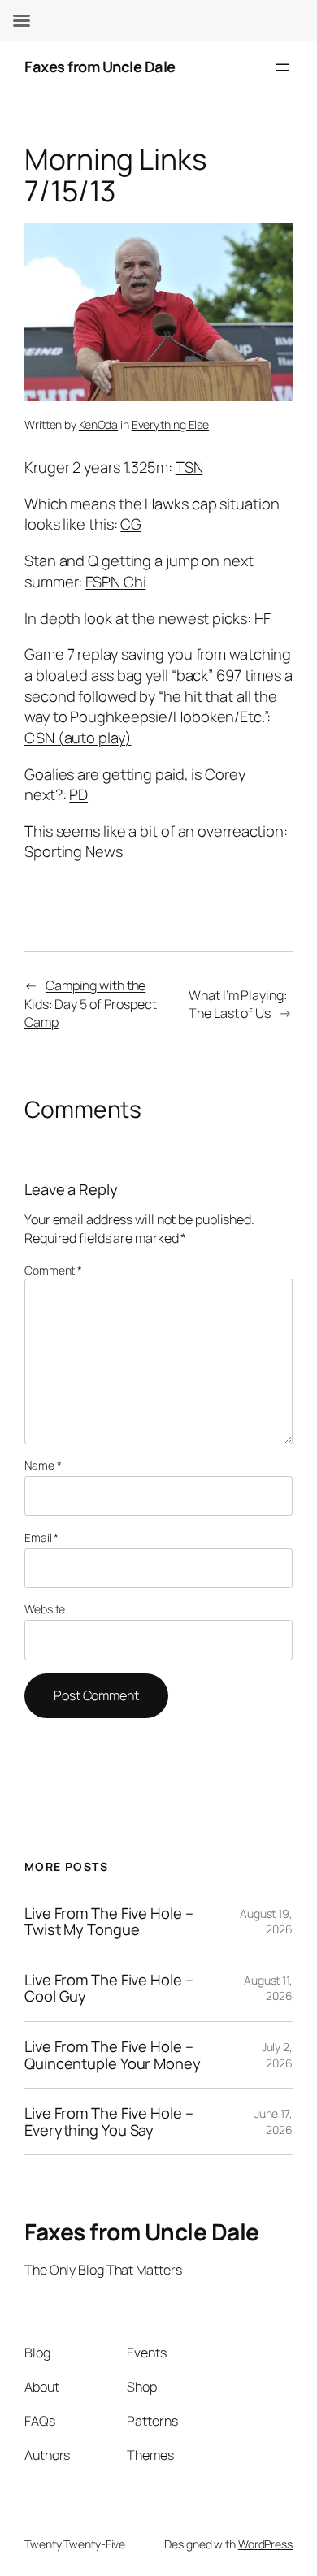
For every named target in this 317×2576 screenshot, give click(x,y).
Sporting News (74, 851)
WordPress (265, 2544)
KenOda (98, 424)
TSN (189, 467)
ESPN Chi (115, 582)
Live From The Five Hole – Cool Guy (109, 1988)
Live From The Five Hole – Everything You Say (109, 2121)
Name (43, 1465)
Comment (53, 1270)
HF (263, 618)
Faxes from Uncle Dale (100, 67)
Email (41, 1537)
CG (131, 524)
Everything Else (171, 424)
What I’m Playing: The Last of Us (238, 1004)
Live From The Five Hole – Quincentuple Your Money (113, 2055)
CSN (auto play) (78, 738)
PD (78, 794)
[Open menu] (283, 67)
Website (45, 1609)
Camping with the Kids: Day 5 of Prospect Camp (91, 1004)
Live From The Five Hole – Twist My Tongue (109, 1922)
